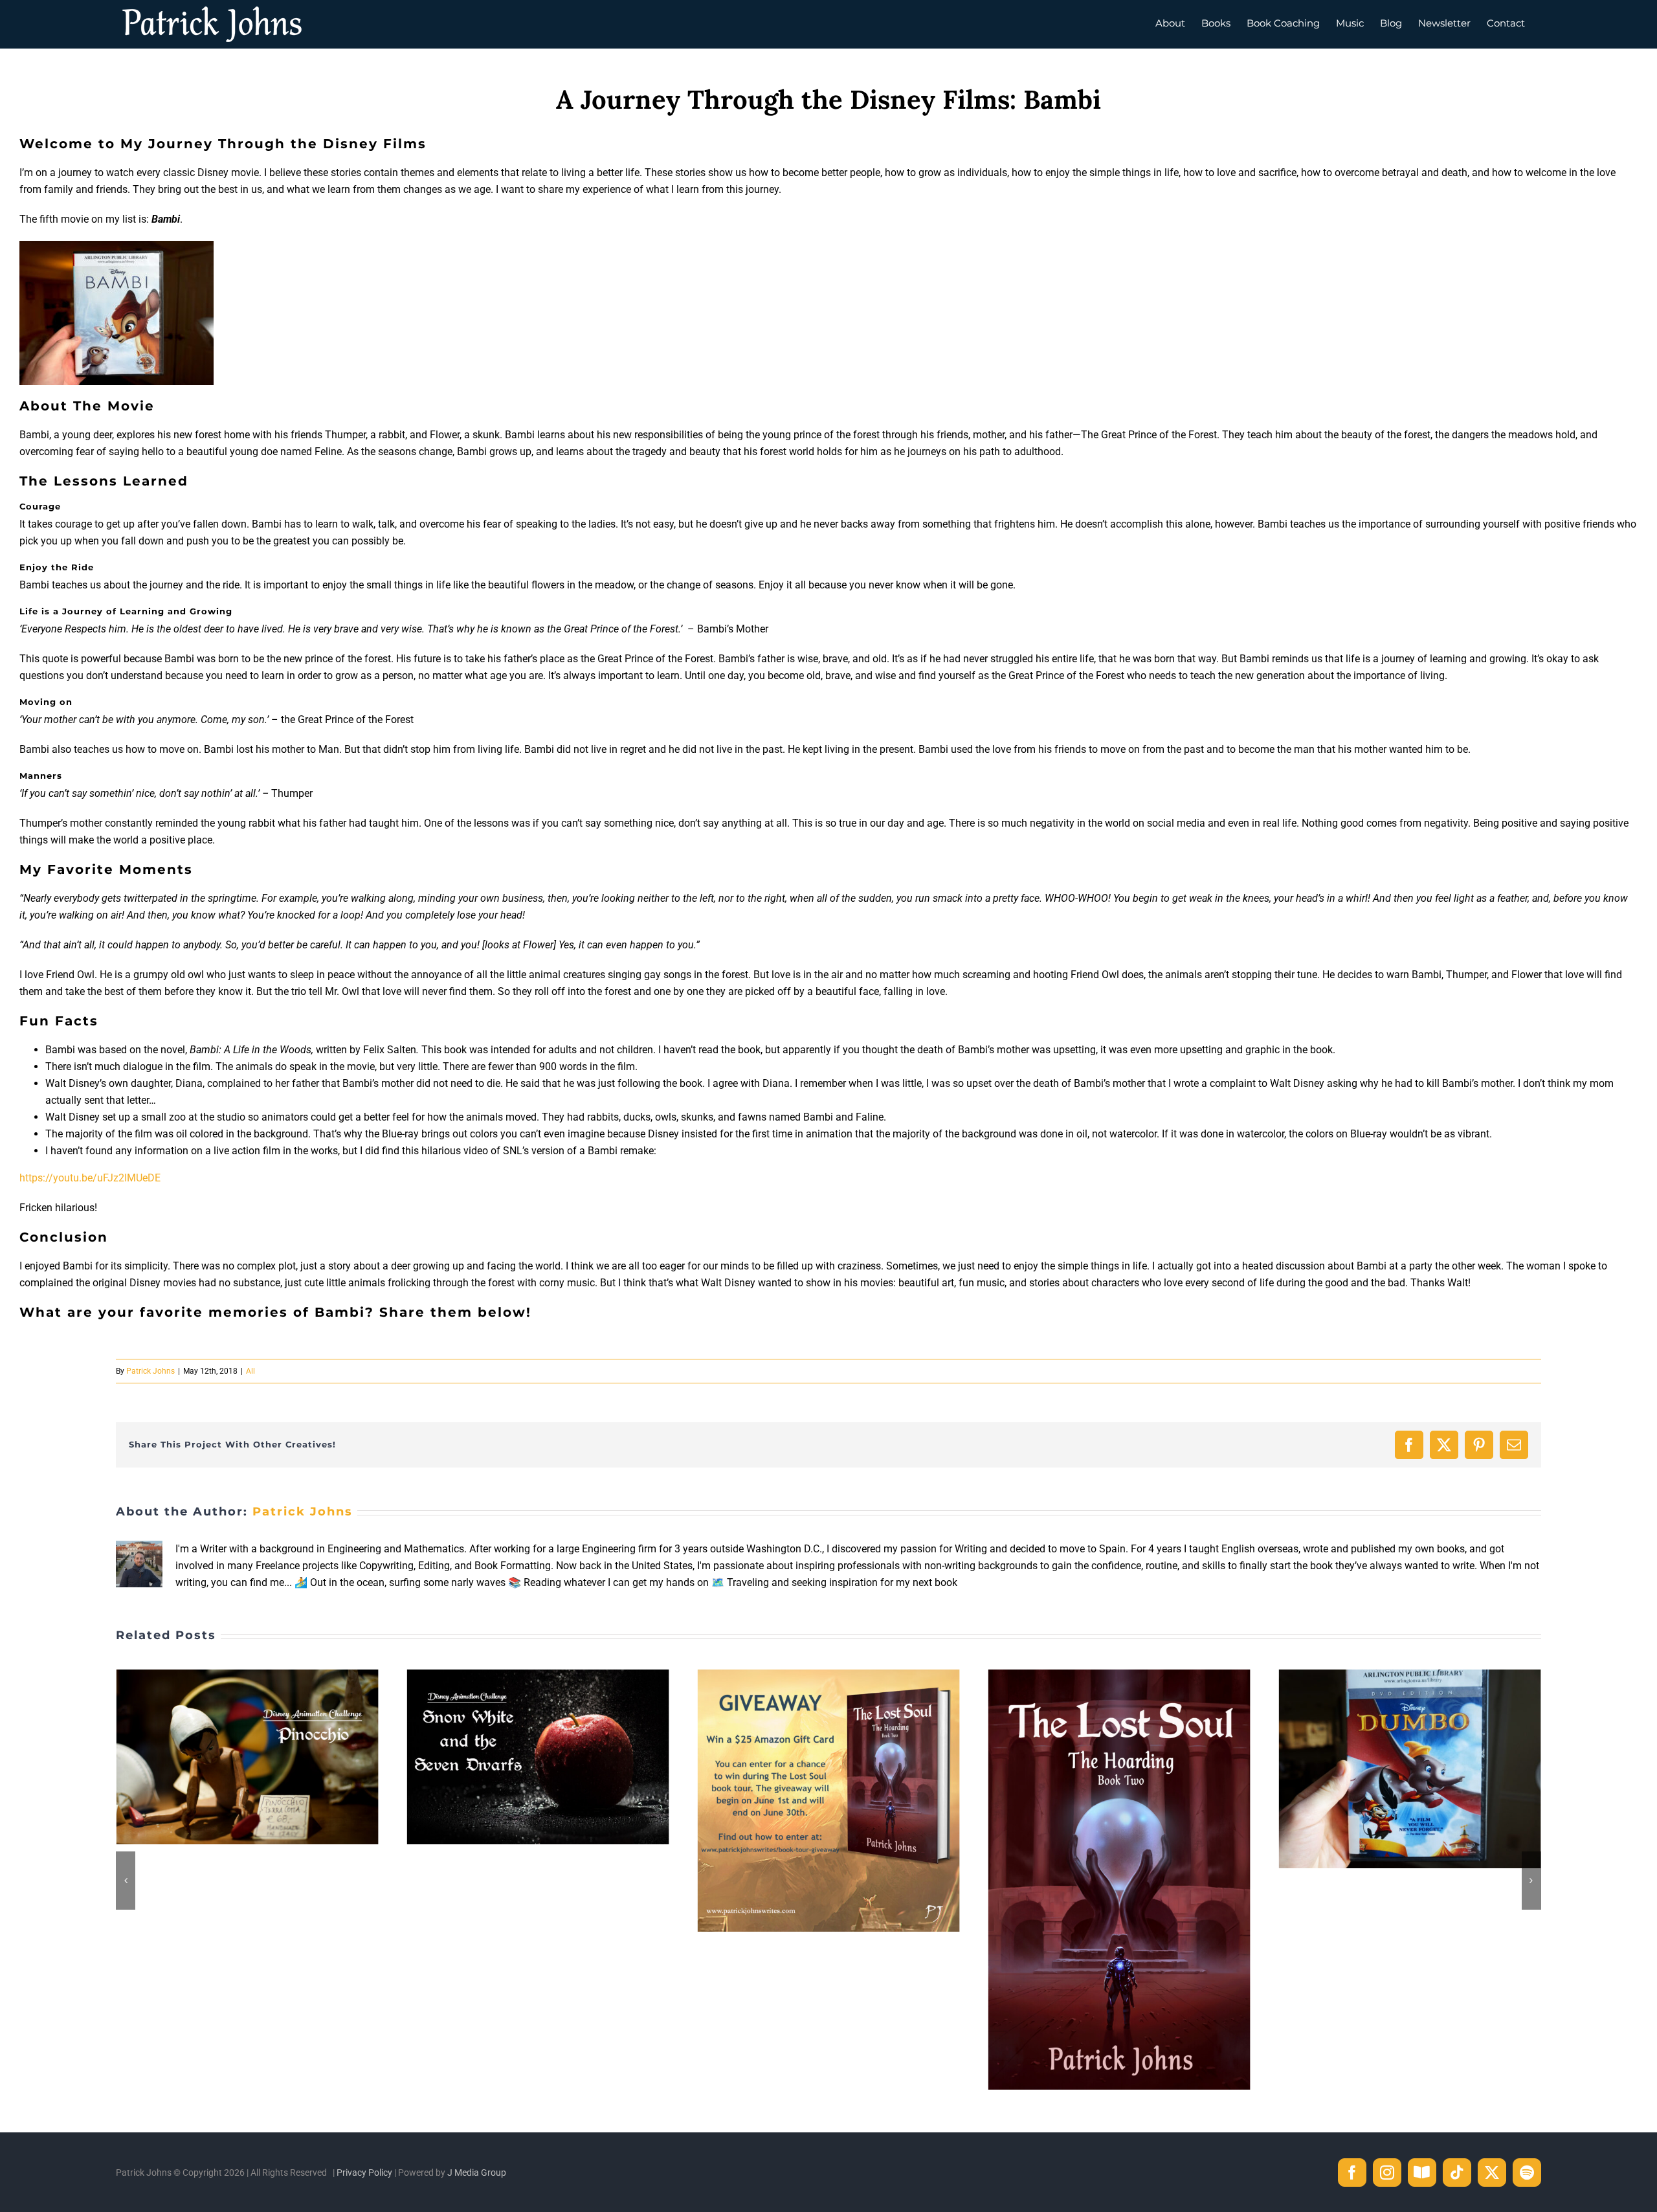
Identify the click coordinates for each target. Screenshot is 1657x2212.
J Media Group (477, 2173)
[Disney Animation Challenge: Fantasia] (1410, 1676)
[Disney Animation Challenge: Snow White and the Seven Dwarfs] (247, 1676)
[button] (126, 1881)
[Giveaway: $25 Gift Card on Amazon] (538, 1676)
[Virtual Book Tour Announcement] (828, 1676)
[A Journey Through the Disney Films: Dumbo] (1119, 1676)
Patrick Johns (150, 1371)
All (250, 1371)
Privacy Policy (364, 2173)
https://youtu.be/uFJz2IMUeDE (90, 1178)
